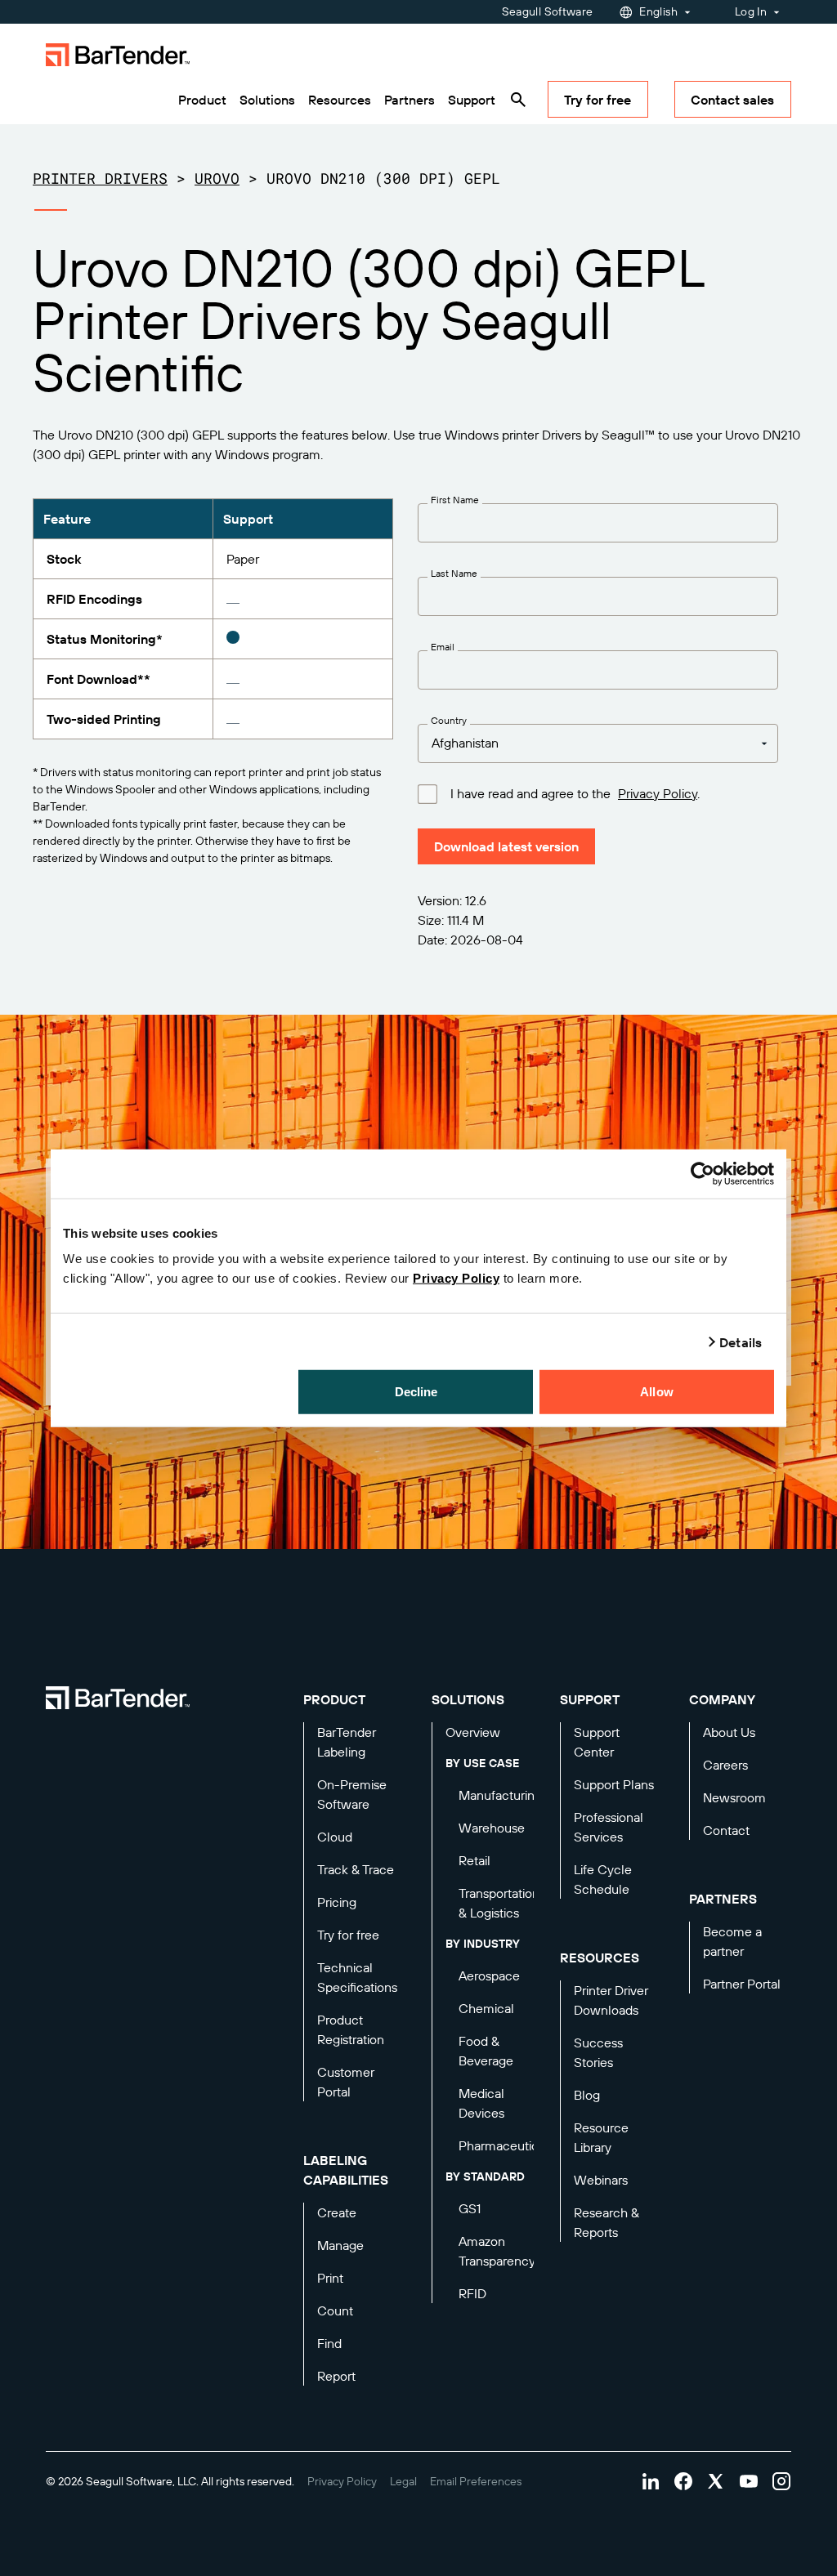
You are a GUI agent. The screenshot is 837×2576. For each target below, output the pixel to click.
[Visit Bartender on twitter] (716, 2481)
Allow (657, 1392)
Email (443, 647)
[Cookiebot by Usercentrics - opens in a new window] (703, 1173)
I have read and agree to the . (575, 794)
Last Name (454, 574)
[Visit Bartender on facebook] (683, 2481)
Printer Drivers (100, 178)
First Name (455, 500)
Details (741, 1342)
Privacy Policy (456, 1278)
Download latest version (506, 846)
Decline (416, 1392)
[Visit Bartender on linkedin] (651, 2481)
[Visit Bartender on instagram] (781, 2481)
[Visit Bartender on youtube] (749, 2481)
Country (449, 721)
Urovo (217, 178)
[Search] (518, 100)
